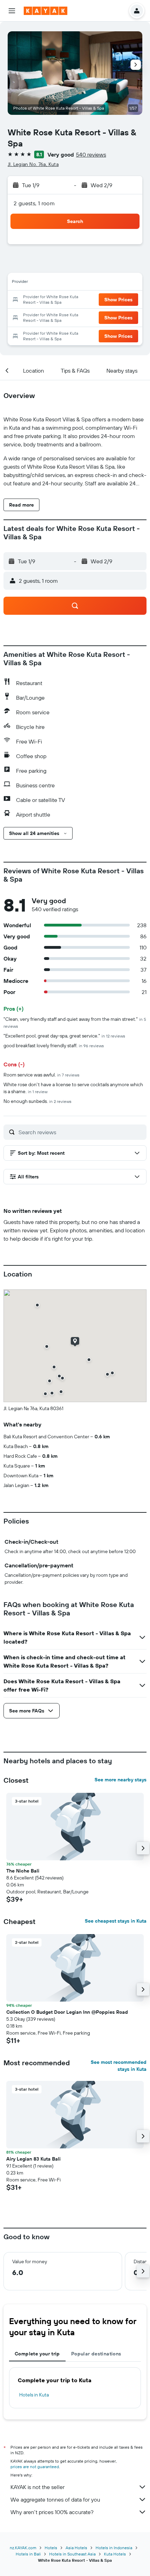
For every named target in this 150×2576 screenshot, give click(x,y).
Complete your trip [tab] (37, 2354)
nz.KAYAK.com (23, 2548)
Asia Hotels (76, 2548)
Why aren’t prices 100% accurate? (52, 2512)
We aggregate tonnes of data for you (55, 2499)
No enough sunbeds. (37, 1101)
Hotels (51, 2548)
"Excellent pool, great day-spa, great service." (64, 1036)
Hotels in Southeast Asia (72, 2554)
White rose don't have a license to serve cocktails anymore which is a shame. (73, 1088)
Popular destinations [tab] (96, 2354)
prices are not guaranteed (35, 2467)
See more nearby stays (121, 1780)
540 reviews (91, 154)
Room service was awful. (42, 1075)
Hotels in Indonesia (114, 2548)
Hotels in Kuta (34, 2395)
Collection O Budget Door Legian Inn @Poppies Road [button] (67, 2012)
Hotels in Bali (28, 2554)
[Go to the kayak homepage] (46, 11)
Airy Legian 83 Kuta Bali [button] (33, 2159)
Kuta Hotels (115, 2554)
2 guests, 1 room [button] (34, 203)
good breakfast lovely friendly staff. (54, 1045)
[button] (12, 11)
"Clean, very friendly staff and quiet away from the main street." (75, 1022)
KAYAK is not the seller (37, 2487)
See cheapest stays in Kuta (116, 1921)
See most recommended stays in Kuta (119, 2066)
